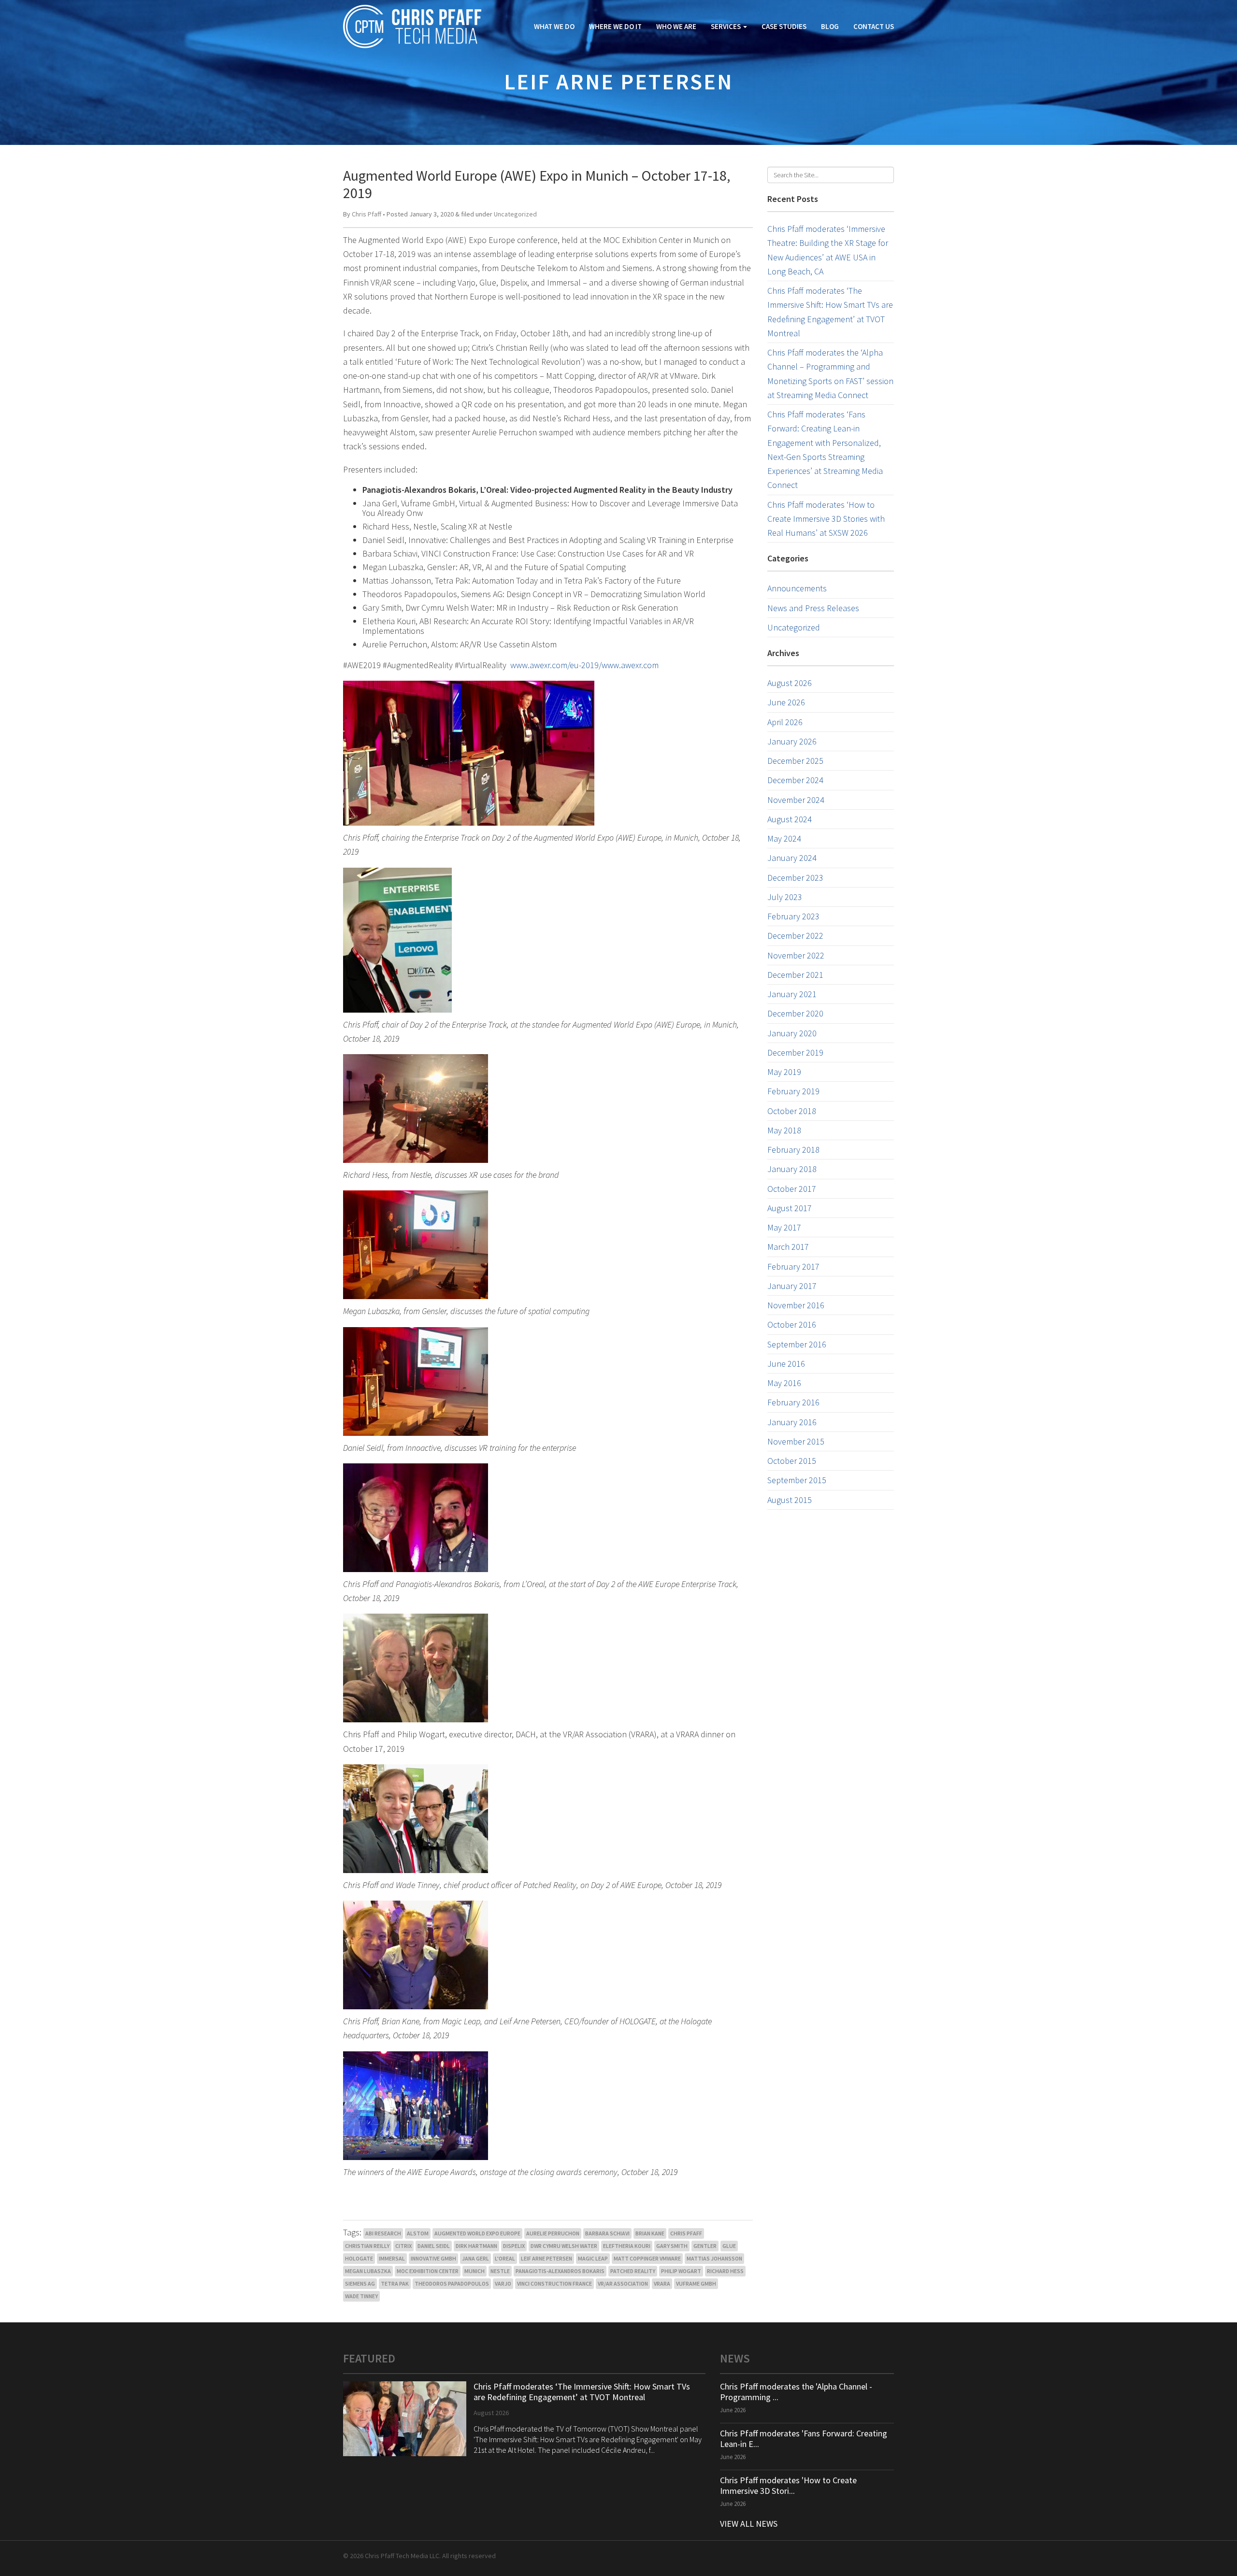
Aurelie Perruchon (553, 2233)
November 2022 (796, 955)
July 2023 (785, 897)
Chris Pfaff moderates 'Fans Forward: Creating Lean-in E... (804, 2439)
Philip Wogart (681, 2271)
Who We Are (676, 26)
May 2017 (784, 1227)
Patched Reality (633, 2271)
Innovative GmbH (433, 2258)
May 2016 (784, 1383)
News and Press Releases (813, 608)
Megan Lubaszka (368, 2271)
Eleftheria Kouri (627, 2246)
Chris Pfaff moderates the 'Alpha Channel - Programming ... (796, 2392)
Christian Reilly (367, 2246)
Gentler (705, 2246)
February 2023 (793, 916)
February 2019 (793, 1091)
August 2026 (790, 683)
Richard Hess (725, 2271)
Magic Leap (593, 2258)
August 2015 (790, 1500)
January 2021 (792, 994)
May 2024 (784, 838)
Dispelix (514, 2246)
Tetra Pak (395, 2283)
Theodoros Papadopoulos (452, 2283)
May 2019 (784, 1072)
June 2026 (786, 702)
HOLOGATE (359, 2258)
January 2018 (792, 1169)
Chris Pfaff (367, 214)
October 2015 (792, 1461)
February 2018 (793, 1150)
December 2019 (795, 1052)
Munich (475, 2271)
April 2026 (785, 722)
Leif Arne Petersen (547, 2258)
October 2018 (792, 1111)
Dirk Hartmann (476, 2246)
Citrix (403, 2246)
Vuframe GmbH (696, 2283)
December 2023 (795, 878)
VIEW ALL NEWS (749, 2524)
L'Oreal (505, 2258)
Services (726, 26)
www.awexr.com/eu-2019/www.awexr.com (584, 665)
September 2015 (797, 1480)
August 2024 (790, 819)
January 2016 (792, 1422)
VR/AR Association (623, 2283)
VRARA (662, 2283)
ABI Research (383, 2233)
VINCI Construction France (554, 2283)
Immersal (392, 2258)
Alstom (418, 2233)
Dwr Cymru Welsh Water (564, 2246)
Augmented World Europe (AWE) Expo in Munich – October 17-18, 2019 (537, 184)
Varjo (503, 2283)
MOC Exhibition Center (428, 2271)
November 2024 (796, 800)
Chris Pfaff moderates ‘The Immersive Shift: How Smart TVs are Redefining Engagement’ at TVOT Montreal (582, 2392)
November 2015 (796, 1441)
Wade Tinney (361, 2296)
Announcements (797, 588)
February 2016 (793, 1402)
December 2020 (795, 1013)
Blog (830, 26)
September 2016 (797, 1344)
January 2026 (792, 741)
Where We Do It (615, 26)
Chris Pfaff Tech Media (412, 27)
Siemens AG (360, 2283)
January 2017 (792, 1286)
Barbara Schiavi (607, 2233)
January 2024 (792, 858)
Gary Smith (672, 2246)
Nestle (500, 2271)
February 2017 (793, 1267)
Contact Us (874, 26)
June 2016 (786, 1364)
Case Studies (784, 26)
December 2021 (795, 975)
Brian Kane (650, 2233)
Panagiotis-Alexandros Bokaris (560, 2271)
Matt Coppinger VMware (647, 2258)
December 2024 (795, 780)
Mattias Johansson (714, 2258)
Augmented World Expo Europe (477, 2233)
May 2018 (784, 1130)
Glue (729, 2246)
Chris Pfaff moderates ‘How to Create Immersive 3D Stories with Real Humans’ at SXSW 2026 (826, 519)
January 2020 (792, 1033)
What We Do (554, 26)
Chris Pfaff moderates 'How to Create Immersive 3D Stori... (788, 2485)
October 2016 (792, 1324)
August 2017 (790, 1208)
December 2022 (795, 936)
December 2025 (795, 761)
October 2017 (792, 1189)
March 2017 (788, 1247)
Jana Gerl (475, 2258)
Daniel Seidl (434, 2246)
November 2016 (796, 1305)
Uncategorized (515, 214)
